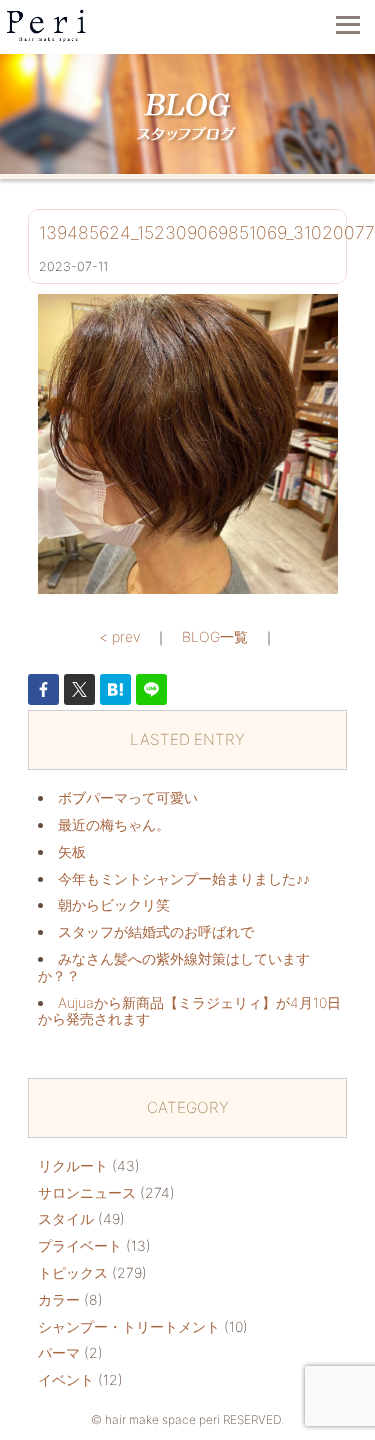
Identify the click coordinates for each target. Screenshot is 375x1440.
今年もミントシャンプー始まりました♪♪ (184, 878)
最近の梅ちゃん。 (114, 824)
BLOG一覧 (215, 636)
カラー (59, 1299)
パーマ (59, 1352)
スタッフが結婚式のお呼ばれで (156, 931)
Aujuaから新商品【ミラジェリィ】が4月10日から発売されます (189, 1011)
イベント (66, 1379)
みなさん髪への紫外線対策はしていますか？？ (174, 967)
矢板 (72, 851)
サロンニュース (87, 1192)
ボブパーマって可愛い (128, 797)
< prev (119, 636)
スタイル (66, 1218)
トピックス (73, 1272)
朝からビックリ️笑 (114, 904)
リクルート (73, 1165)
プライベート (80, 1245)
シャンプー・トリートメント (129, 1326)
